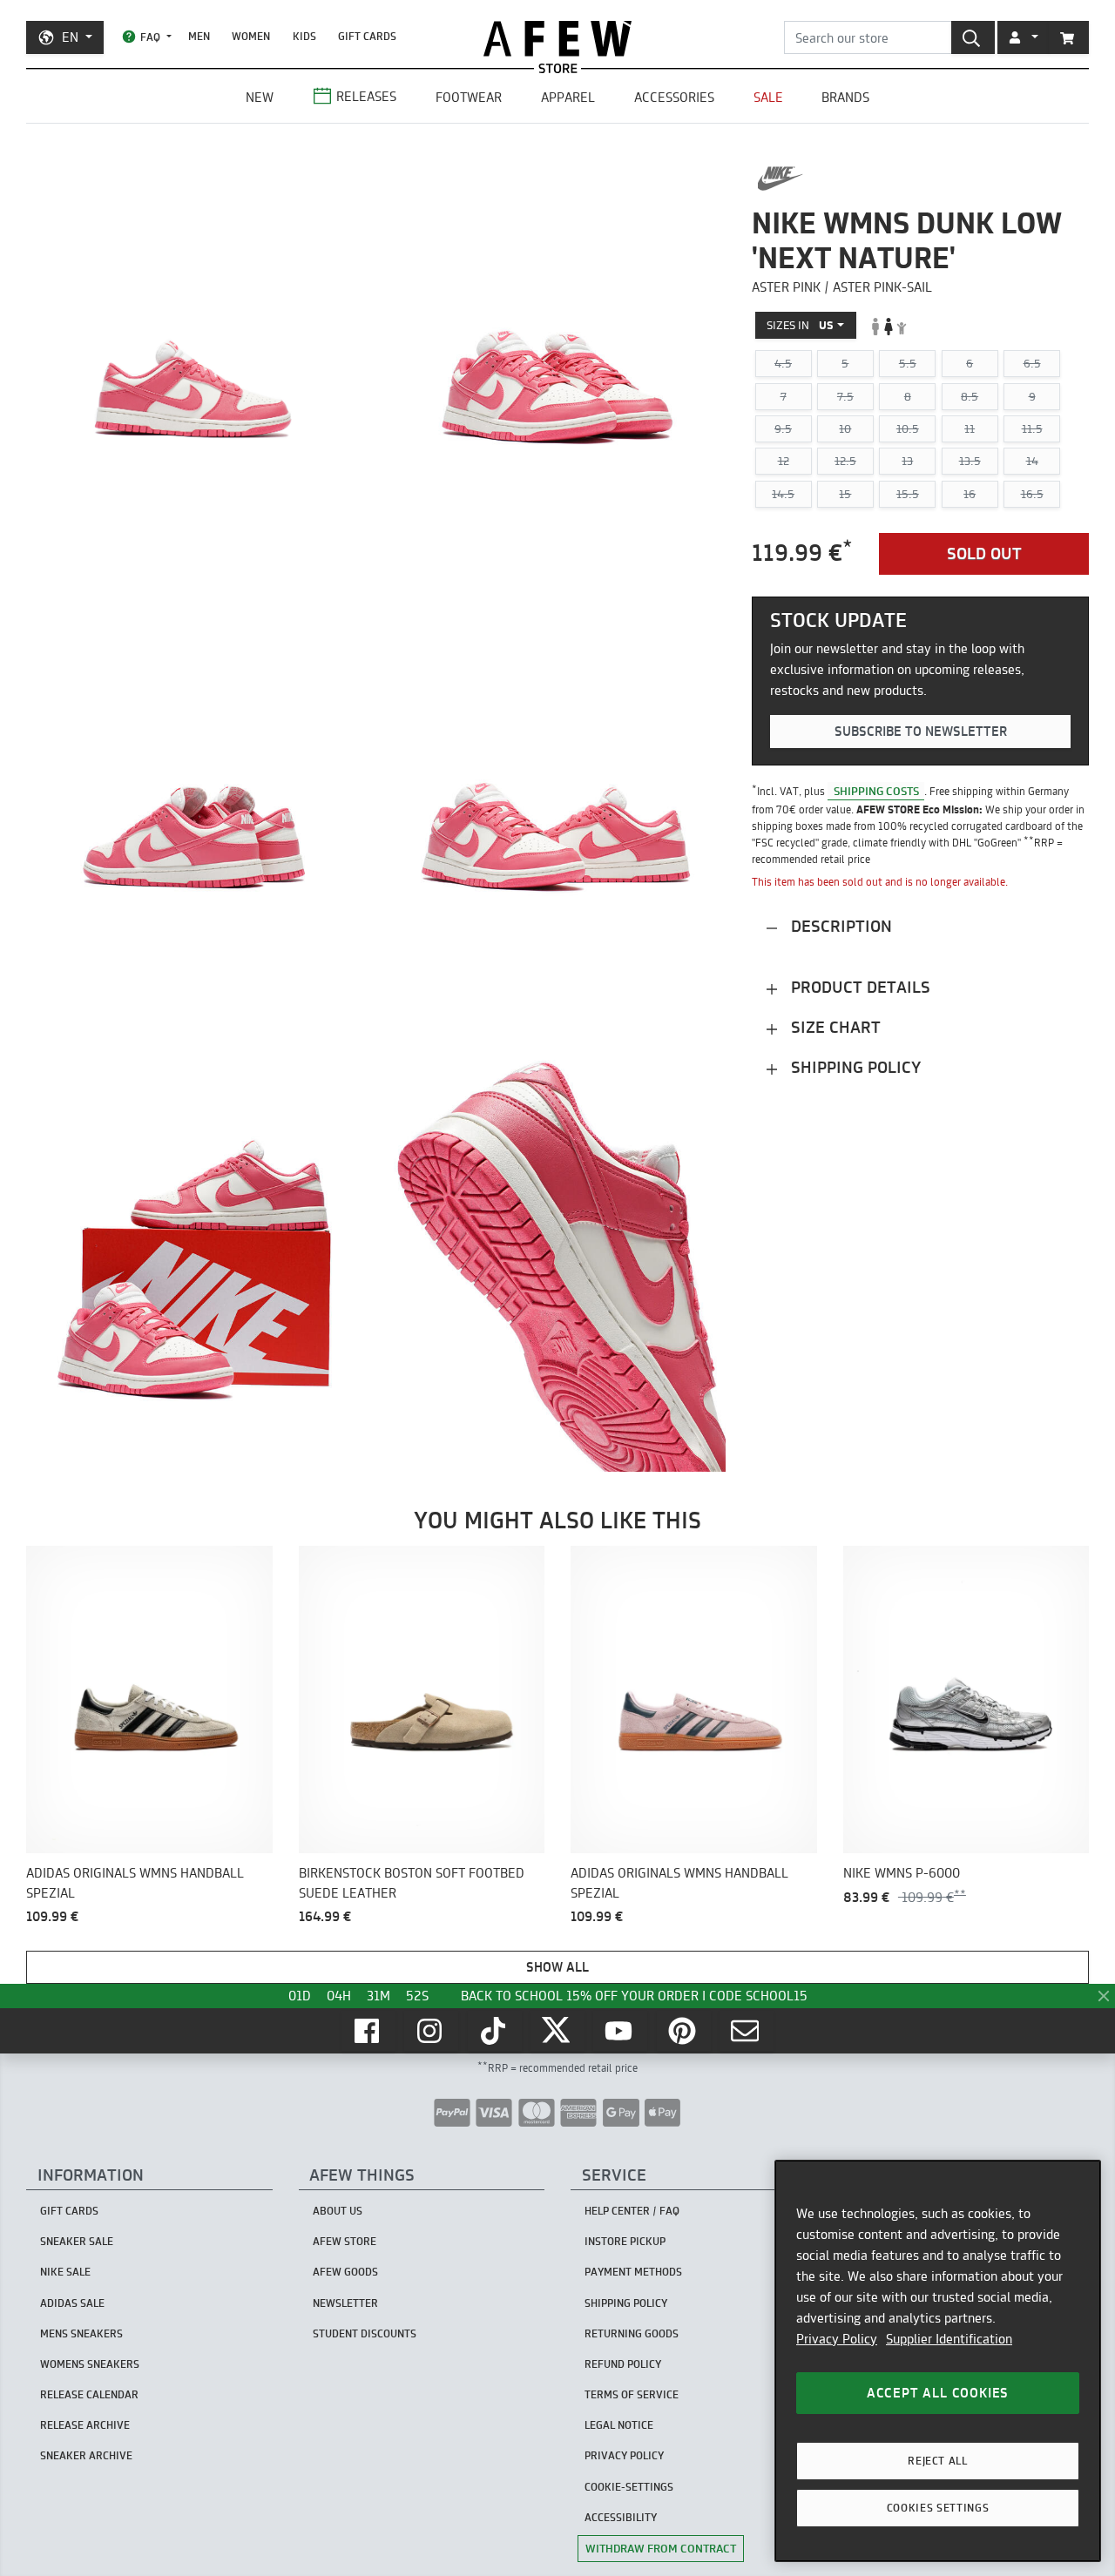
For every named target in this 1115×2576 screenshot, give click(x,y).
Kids (304, 36)
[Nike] (780, 179)
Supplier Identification (949, 2339)
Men (199, 36)
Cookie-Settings (629, 2487)
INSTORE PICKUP (625, 2241)
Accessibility (621, 2517)
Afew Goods (345, 2272)
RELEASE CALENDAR (89, 2394)
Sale (768, 97)
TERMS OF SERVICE (632, 2394)
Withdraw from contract (661, 2548)
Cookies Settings (938, 2508)
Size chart (834, 1028)
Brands (845, 97)
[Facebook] (368, 2031)
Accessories (674, 97)
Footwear (469, 97)
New (260, 97)
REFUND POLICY (623, 2364)
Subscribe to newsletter (921, 732)
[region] (938, 2361)
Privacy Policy (837, 2339)
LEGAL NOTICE (619, 2425)
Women (251, 36)
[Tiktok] (495, 2031)
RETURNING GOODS (632, 2333)
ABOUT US (338, 2211)
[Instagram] (431, 2031)
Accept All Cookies (938, 2393)
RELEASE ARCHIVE (85, 2425)
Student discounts (365, 2333)
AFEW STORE (557, 39)
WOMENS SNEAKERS (90, 2364)
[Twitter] (557, 2031)
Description (839, 927)
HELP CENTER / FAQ (632, 2211)
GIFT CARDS (367, 36)
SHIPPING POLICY (626, 2303)
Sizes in (800, 326)
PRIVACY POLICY (624, 2455)
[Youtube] (620, 2031)
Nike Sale (65, 2272)
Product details (858, 988)
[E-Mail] (747, 2031)
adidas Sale (72, 2303)
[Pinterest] (684, 2031)
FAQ (150, 37)
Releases (366, 96)
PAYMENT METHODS (633, 2272)
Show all (557, 1967)
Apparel (568, 97)
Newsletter (345, 2303)
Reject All (938, 2461)
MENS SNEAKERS (81, 2333)
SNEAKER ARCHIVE (86, 2455)
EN (70, 37)
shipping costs (876, 791)
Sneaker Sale (77, 2241)
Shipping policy (854, 1068)
